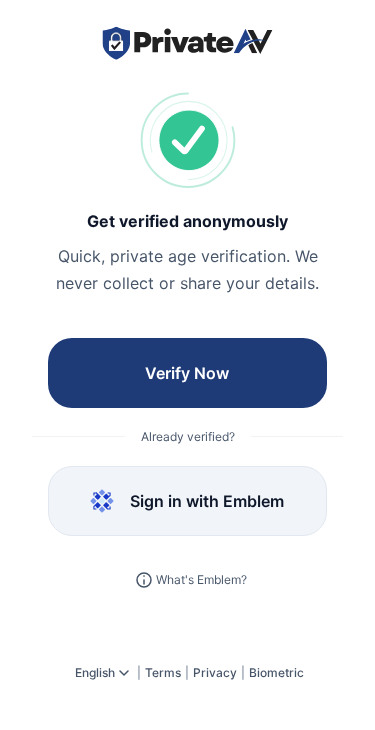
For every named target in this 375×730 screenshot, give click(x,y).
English (95, 672)
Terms (163, 672)
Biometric (276, 672)
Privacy (215, 672)
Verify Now (187, 373)
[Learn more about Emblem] (144, 580)
